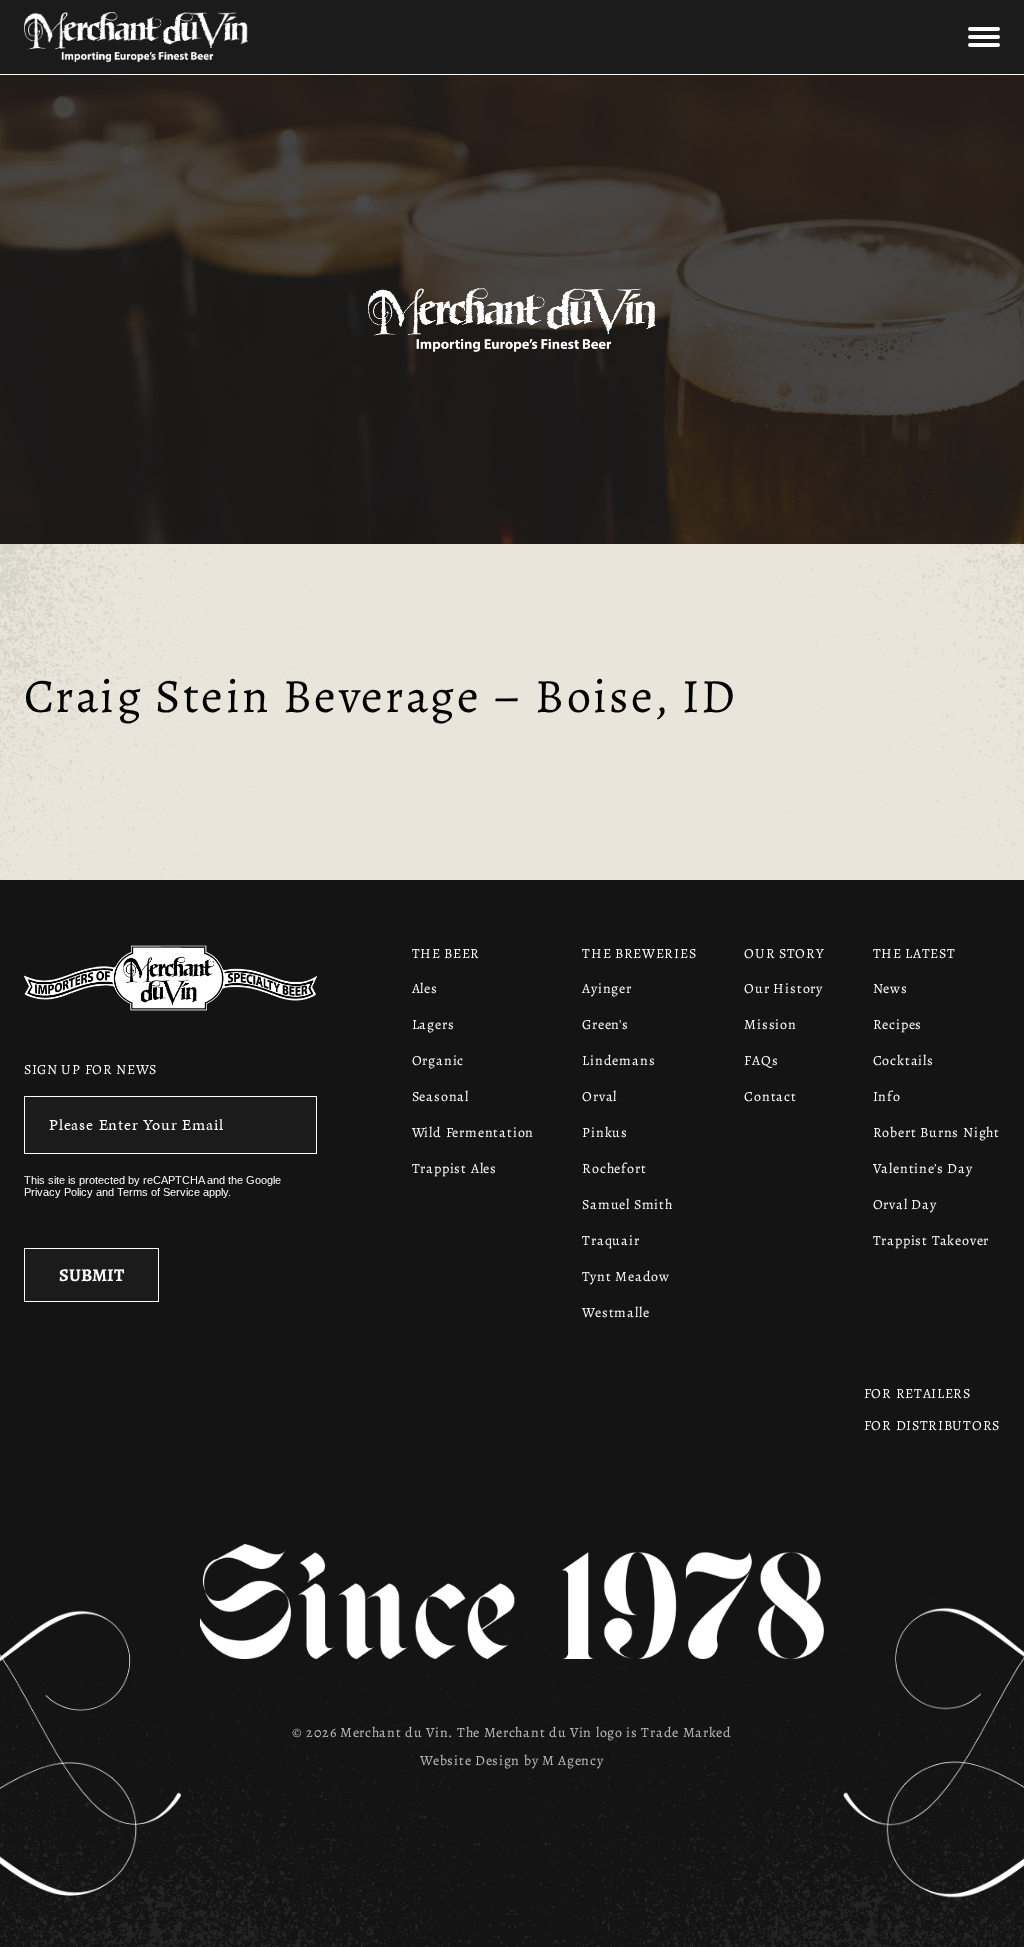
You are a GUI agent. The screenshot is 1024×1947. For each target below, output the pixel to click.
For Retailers (917, 1393)
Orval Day (905, 1204)
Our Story (784, 953)
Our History (783, 988)
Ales (425, 988)
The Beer (446, 953)
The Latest (914, 953)
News (890, 988)
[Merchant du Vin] (186, 37)
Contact (770, 1096)
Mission (770, 1024)
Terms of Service (158, 1192)
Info (887, 1096)
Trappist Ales (454, 1168)
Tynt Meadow (626, 1276)
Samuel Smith (627, 1204)
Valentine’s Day (923, 1168)
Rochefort (614, 1168)
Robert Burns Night (936, 1132)
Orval (599, 1096)
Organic (438, 1060)
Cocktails (903, 1060)
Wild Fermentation (473, 1132)
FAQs (761, 1060)
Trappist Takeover (931, 1240)
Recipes (898, 1024)
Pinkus (605, 1132)
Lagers (433, 1024)
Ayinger (607, 988)
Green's (605, 1024)
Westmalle (615, 1312)
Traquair (610, 1240)
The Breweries (639, 953)
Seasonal (440, 1096)
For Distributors (932, 1425)
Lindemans (618, 1060)
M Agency (573, 1760)
